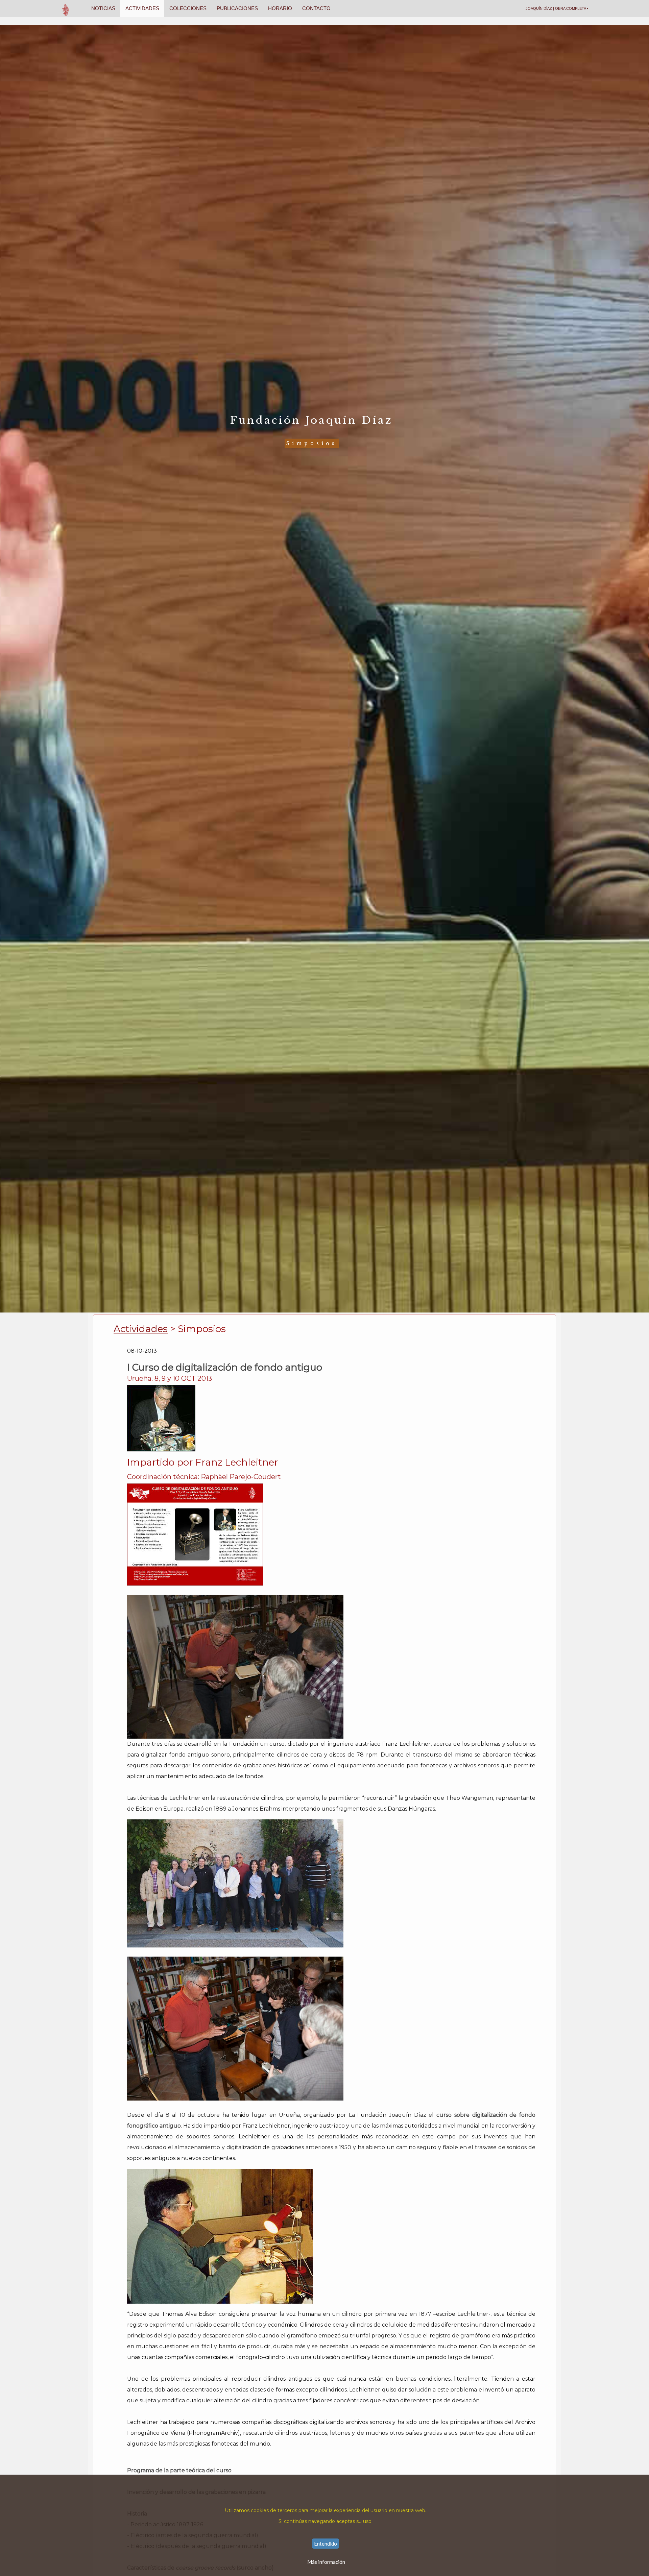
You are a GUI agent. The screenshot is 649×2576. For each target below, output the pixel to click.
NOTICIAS (103, 8)
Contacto (316, 8)
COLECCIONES (188, 8)
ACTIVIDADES (142, 8)
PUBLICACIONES (237, 8)
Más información (326, 2562)
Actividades (141, 1329)
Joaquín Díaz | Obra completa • (557, 8)
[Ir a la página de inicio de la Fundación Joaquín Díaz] (66, 8)
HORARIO (280, 8)
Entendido (326, 2544)
